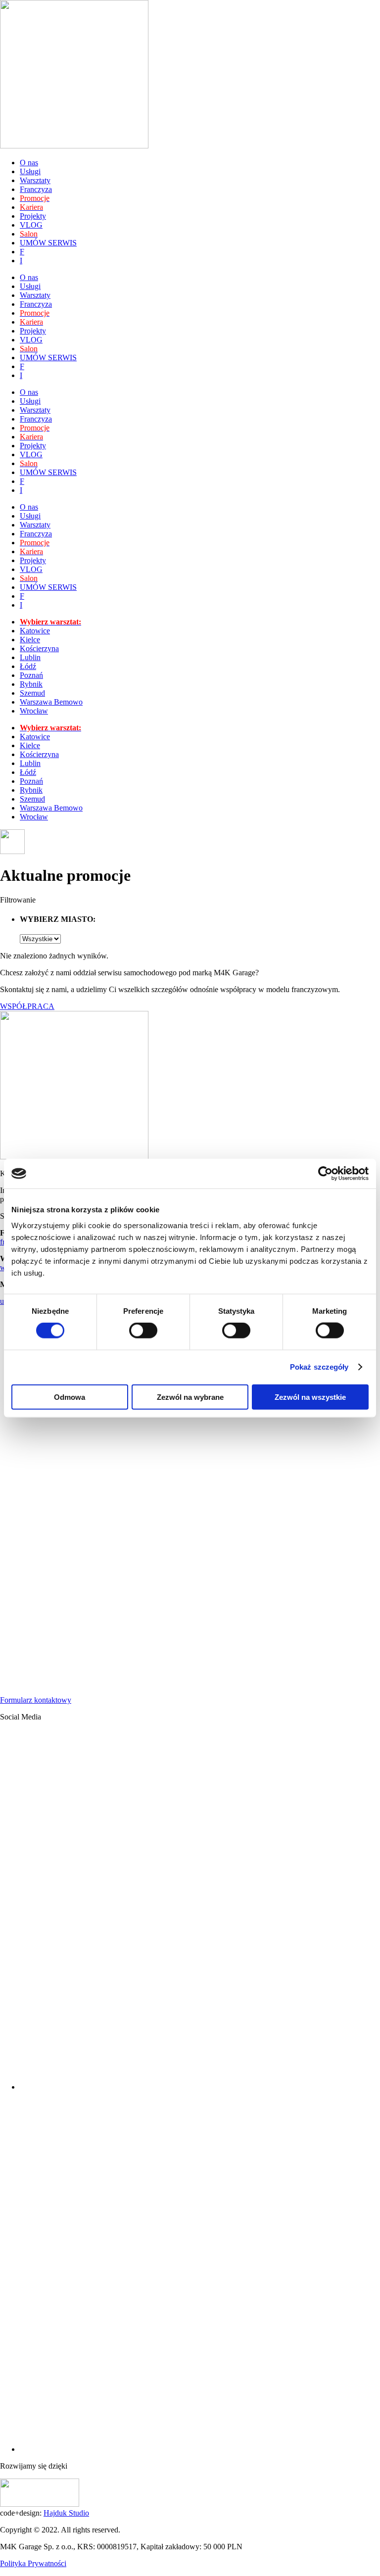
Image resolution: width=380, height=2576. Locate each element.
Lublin (30, 657)
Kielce (30, 640)
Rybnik (31, 684)
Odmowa (70, 1397)
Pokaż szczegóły (319, 1367)
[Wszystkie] (40, 938)
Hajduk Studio (66, 2513)
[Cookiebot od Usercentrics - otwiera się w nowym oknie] (325, 1174)
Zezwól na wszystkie (310, 1397)
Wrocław (34, 711)
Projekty (33, 216)
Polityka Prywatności (33, 2563)
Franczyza (36, 189)
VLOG (31, 225)
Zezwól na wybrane (190, 1397)
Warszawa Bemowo (51, 702)
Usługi (30, 171)
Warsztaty (35, 180)
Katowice (35, 631)
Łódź (28, 666)
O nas (29, 163)
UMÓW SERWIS (48, 243)
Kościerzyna (39, 648)
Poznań (31, 675)
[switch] (143, 1331)
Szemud (32, 693)
